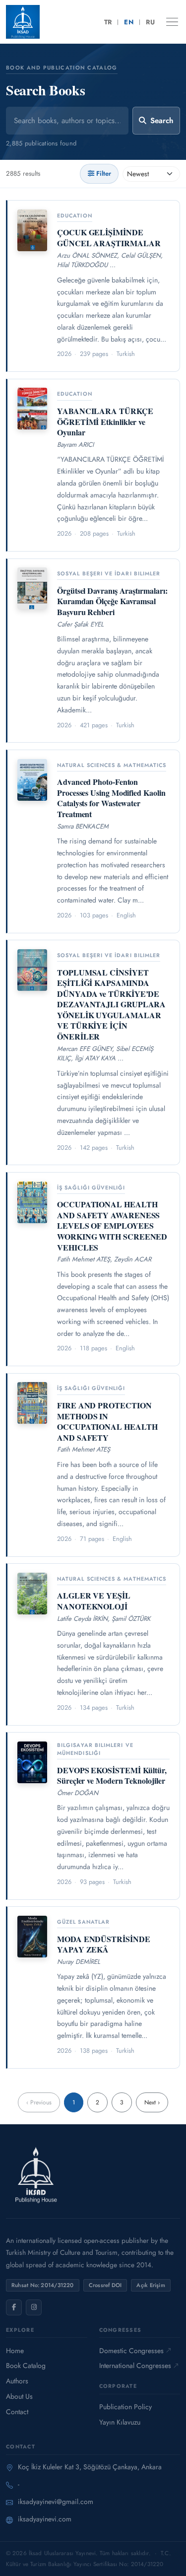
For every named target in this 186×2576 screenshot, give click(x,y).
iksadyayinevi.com (45, 2519)
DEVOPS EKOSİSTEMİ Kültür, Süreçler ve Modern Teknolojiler (112, 1775)
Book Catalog (26, 2366)
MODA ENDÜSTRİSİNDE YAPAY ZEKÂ (104, 1944)
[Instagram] (34, 2307)
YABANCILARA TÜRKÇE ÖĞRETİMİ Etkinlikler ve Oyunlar (105, 421)
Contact (17, 2412)
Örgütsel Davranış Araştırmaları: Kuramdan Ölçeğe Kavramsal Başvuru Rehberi (112, 601)
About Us (19, 2396)
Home (15, 2351)
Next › (152, 2102)
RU (150, 22)
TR (108, 22)
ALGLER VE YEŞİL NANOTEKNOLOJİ (94, 1601)
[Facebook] (14, 2307)
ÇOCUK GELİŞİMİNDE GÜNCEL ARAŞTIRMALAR (109, 238)
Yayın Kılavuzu (120, 2422)
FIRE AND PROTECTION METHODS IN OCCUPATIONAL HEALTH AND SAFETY (107, 1421)
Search (162, 121)
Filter (104, 174)
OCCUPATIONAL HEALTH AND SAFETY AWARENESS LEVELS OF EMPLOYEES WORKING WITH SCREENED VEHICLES (112, 1225)
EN (129, 22)
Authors (17, 2381)
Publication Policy (125, 2407)
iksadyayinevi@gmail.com (56, 2502)
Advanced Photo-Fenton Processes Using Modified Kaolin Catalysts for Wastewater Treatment (111, 798)
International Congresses (135, 2366)
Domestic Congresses (131, 2351)
